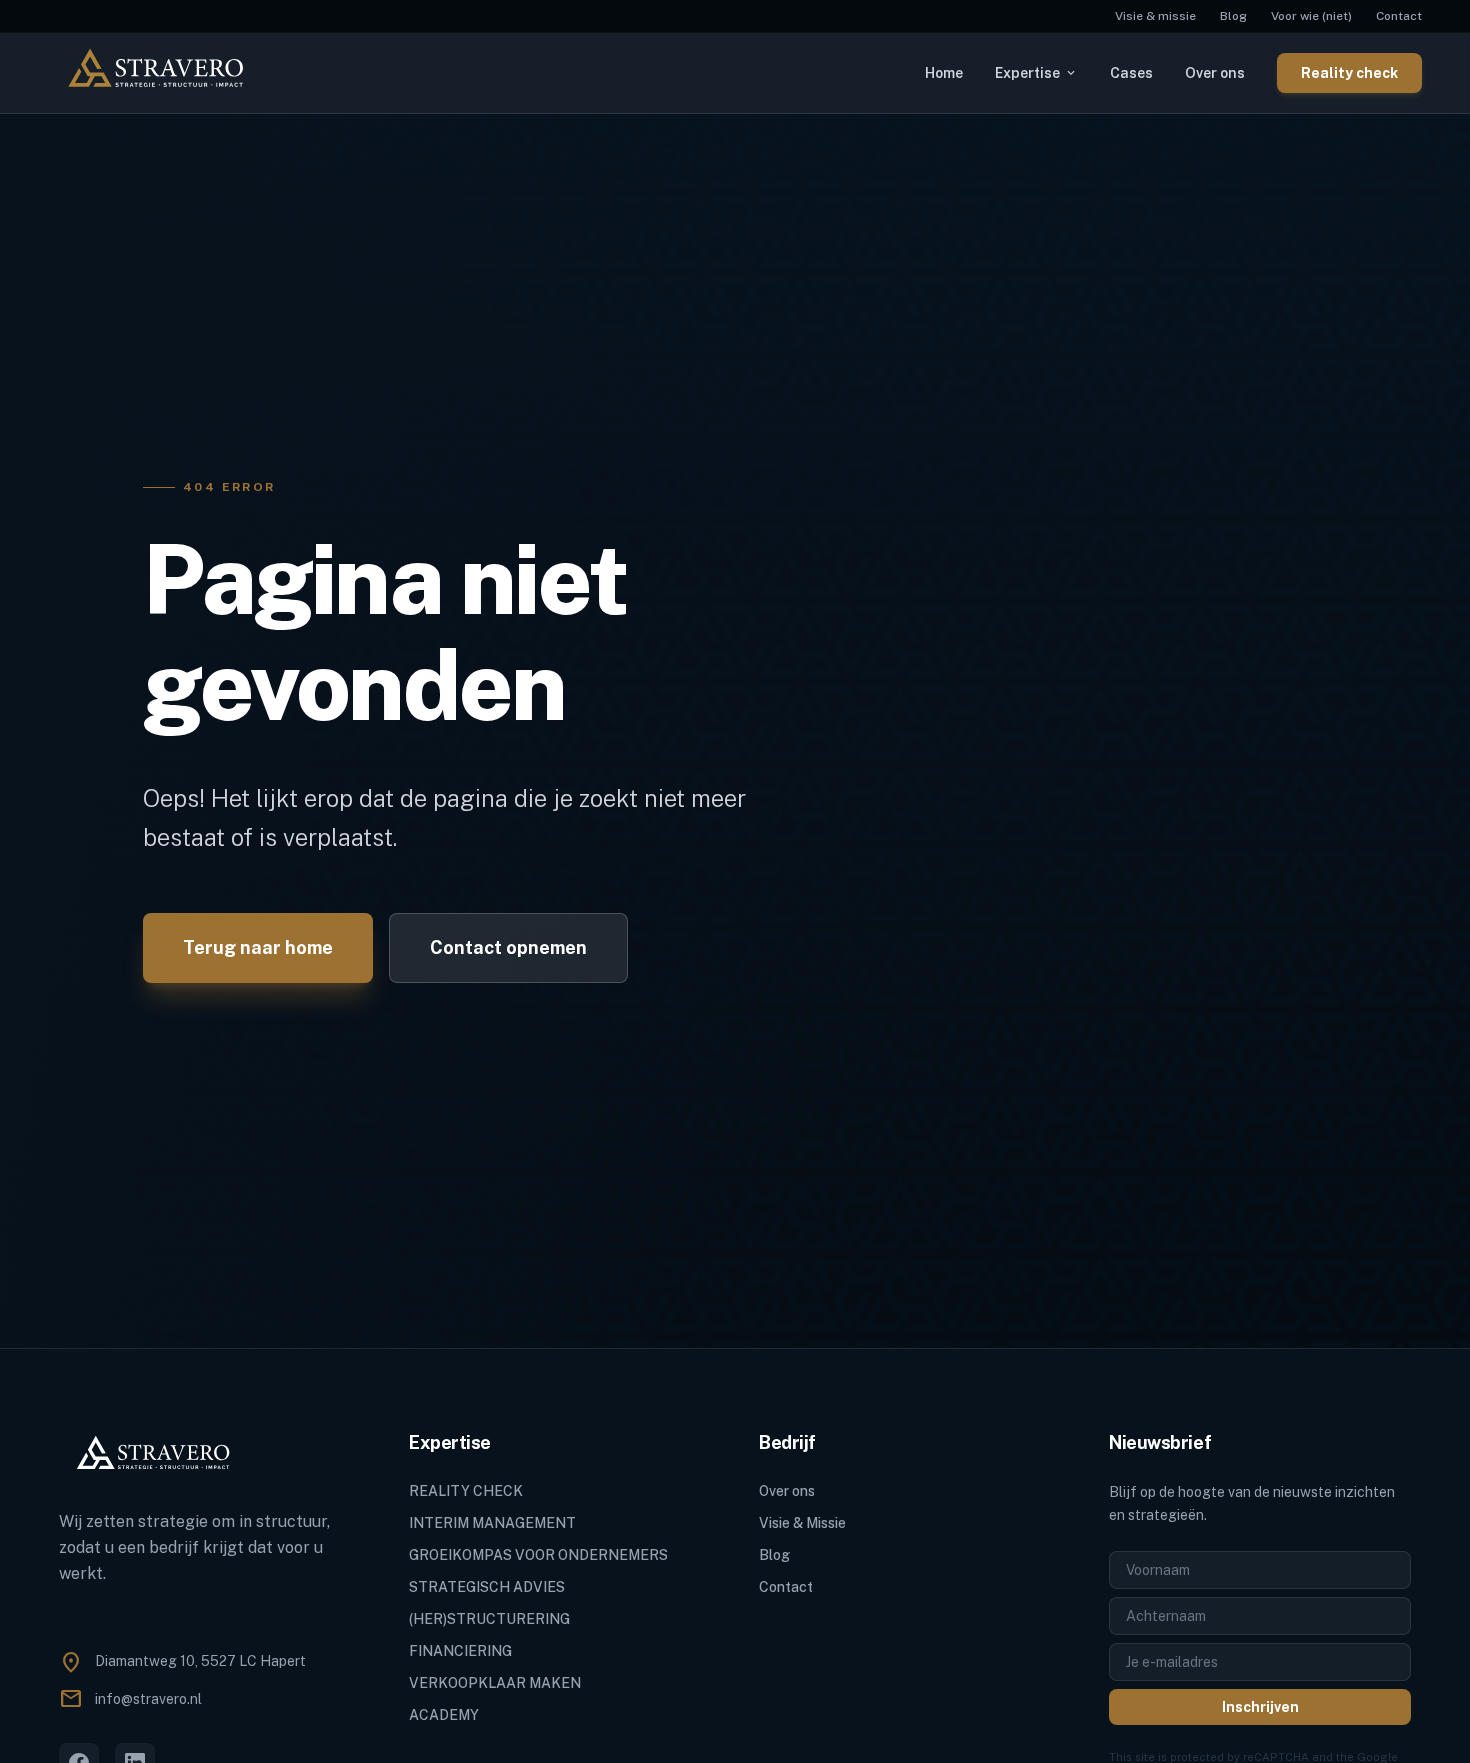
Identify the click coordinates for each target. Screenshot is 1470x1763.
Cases (1131, 73)
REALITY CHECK (466, 1491)
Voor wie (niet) (1311, 16)
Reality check (1349, 73)
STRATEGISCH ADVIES (487, 1587)
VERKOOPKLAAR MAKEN (495, 1683)
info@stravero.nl (148, 1699)
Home (944, 73)
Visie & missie (1155, 16)
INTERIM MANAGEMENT (492, 1523)
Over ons (1215, 73)
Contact (1399, 16)
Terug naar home (258, 947)
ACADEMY (444, 1715)
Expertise (1036, 73)
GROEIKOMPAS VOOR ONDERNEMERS (538, 1555)
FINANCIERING (460, 1651)
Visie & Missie (802, 1523)
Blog (1233, 16)
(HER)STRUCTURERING (489, 1619)
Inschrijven (1260, 1707)
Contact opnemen (508, 947)
